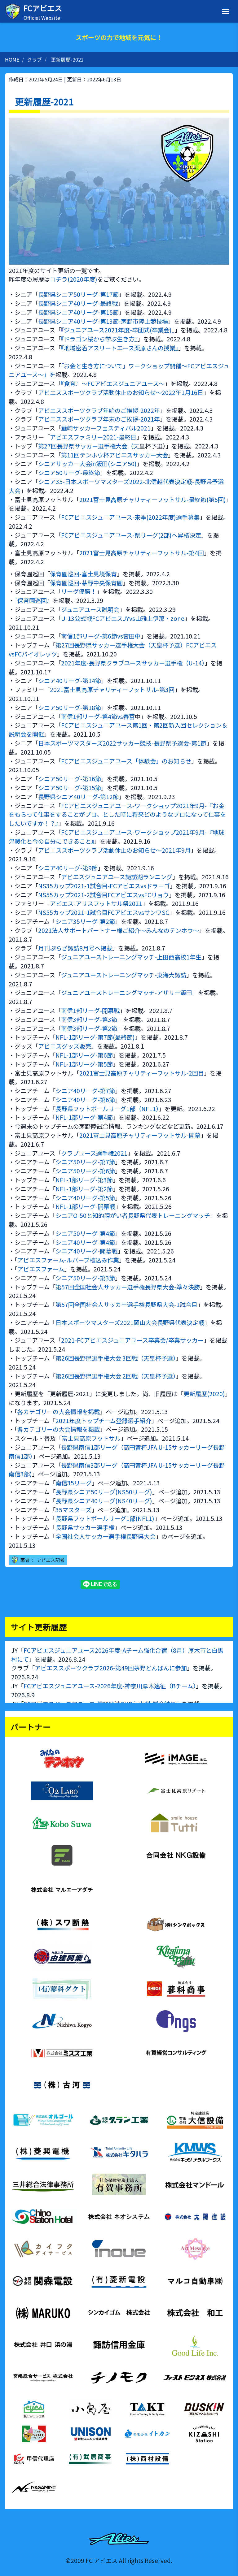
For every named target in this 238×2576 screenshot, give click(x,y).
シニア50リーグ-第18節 (70, 708)
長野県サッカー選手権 (85, 1527)
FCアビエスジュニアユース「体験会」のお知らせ (126, 761)
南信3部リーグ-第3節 (89, 1020)
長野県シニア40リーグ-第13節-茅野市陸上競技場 (103, 321)
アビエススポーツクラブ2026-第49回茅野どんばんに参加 (111, 1668)
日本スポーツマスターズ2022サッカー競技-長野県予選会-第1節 (122, 743)
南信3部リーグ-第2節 (89, 1028)
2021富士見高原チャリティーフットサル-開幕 (140, 1135)
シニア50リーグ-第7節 (85, 1162)
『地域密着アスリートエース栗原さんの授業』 (120, 348)
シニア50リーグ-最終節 (69, 473)
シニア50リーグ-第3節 (85, 1278)
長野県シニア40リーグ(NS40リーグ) (104, 1501)
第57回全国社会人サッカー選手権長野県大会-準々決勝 (128, 1287)
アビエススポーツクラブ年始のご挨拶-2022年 (99, 410)
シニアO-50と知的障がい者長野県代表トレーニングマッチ (133, 1215)
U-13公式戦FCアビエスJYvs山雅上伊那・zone (123, 618)
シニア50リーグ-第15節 (70, 788)
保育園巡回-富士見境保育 (83, 574)
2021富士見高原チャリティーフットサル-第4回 (142, 553)
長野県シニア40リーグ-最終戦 (78, 303)
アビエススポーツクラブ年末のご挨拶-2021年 (99, 419)
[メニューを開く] (226, 11)
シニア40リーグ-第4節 (85, 1242)
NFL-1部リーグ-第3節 (84, 1180)
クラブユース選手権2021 (94, 1153)
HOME (12, 59)
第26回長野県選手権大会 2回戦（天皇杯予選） (116, 1376)
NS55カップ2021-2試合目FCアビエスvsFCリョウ (104, 895)
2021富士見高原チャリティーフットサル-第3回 (112, 690)
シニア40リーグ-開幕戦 (86, 1251)
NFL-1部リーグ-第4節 (84, 1117)
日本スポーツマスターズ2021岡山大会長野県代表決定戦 (130, 1323)
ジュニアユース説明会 (90, 609)
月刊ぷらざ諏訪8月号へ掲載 (75, 948)
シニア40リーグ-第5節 (85, 1198)
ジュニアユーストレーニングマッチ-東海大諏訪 (124, 975)
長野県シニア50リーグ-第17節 (78, 294)
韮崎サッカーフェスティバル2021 (106, 428)
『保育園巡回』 (34, 600)
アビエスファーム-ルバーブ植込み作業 (68, 1260)
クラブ (34, 59)
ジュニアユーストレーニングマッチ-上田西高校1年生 (131, 957)
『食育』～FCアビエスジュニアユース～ (113, 383)
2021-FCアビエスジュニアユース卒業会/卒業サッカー (132, 1340)
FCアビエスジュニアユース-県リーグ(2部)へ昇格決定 (131, 535)
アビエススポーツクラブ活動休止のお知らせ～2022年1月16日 (121, 392)
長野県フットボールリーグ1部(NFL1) (105, 1518)
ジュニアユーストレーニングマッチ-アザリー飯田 (127, 993)
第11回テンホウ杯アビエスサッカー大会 (115, 455)
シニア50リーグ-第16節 (70, 779)
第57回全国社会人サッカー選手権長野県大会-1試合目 (126, 1305)
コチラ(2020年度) (74, 279)
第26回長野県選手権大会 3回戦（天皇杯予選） (116, 1358)
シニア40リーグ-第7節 (85, 1091)
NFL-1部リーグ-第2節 (84, 1189)
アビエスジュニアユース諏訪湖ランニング (117, 877)
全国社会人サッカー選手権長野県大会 (106, 1536)
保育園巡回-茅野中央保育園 (86, 583)
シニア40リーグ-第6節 (85, 1100)
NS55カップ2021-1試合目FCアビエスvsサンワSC (104, 912)
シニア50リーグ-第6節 (85, 1171)
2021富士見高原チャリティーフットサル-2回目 (142, 1073)
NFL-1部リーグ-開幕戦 (85, 1206)
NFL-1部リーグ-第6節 (84, 1055)
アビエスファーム (41, 1269)
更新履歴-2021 (67, 59)
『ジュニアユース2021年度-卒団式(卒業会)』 (118, 330)
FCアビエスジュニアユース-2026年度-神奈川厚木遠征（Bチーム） (110, 1686)
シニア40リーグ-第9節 (68, 868)
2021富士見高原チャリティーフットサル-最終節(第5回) (153, 500)
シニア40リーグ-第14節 (70, 681)
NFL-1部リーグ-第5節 (84, 1064)
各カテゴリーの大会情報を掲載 (59, 1412)
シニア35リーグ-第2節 (85, 921)
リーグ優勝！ (79, 591)
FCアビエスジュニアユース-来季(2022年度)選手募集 (130, 517)
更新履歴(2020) (204, 1394)
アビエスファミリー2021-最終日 (93, 437)
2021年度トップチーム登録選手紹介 (103, 1421)
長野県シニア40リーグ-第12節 (78, 797)
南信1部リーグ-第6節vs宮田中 (101, 636)
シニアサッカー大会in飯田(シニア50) (87, 464)
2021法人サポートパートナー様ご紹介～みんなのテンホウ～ (119, 930)
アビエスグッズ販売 (65, 1046)
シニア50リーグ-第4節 (85, 1233)
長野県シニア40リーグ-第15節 (78, 312)
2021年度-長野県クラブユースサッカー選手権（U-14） (133, 663)
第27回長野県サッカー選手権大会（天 (89, 446)
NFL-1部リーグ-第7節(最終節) (95, 1037)
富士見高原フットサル (91, 1438)
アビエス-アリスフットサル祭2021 (96, 903)
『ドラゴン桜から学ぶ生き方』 (99, 339)
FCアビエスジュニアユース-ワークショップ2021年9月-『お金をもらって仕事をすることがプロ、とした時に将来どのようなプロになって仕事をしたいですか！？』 (117, 815)
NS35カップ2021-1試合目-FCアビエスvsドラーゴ (104, 886)
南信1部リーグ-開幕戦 (90, 1011)
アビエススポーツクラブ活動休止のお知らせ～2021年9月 (114, 850)
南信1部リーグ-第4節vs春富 (98, 717)
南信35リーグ (74, 1483)
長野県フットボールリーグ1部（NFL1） (107, 1109)
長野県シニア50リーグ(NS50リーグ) (104, 1492)
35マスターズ (73, 1510)
